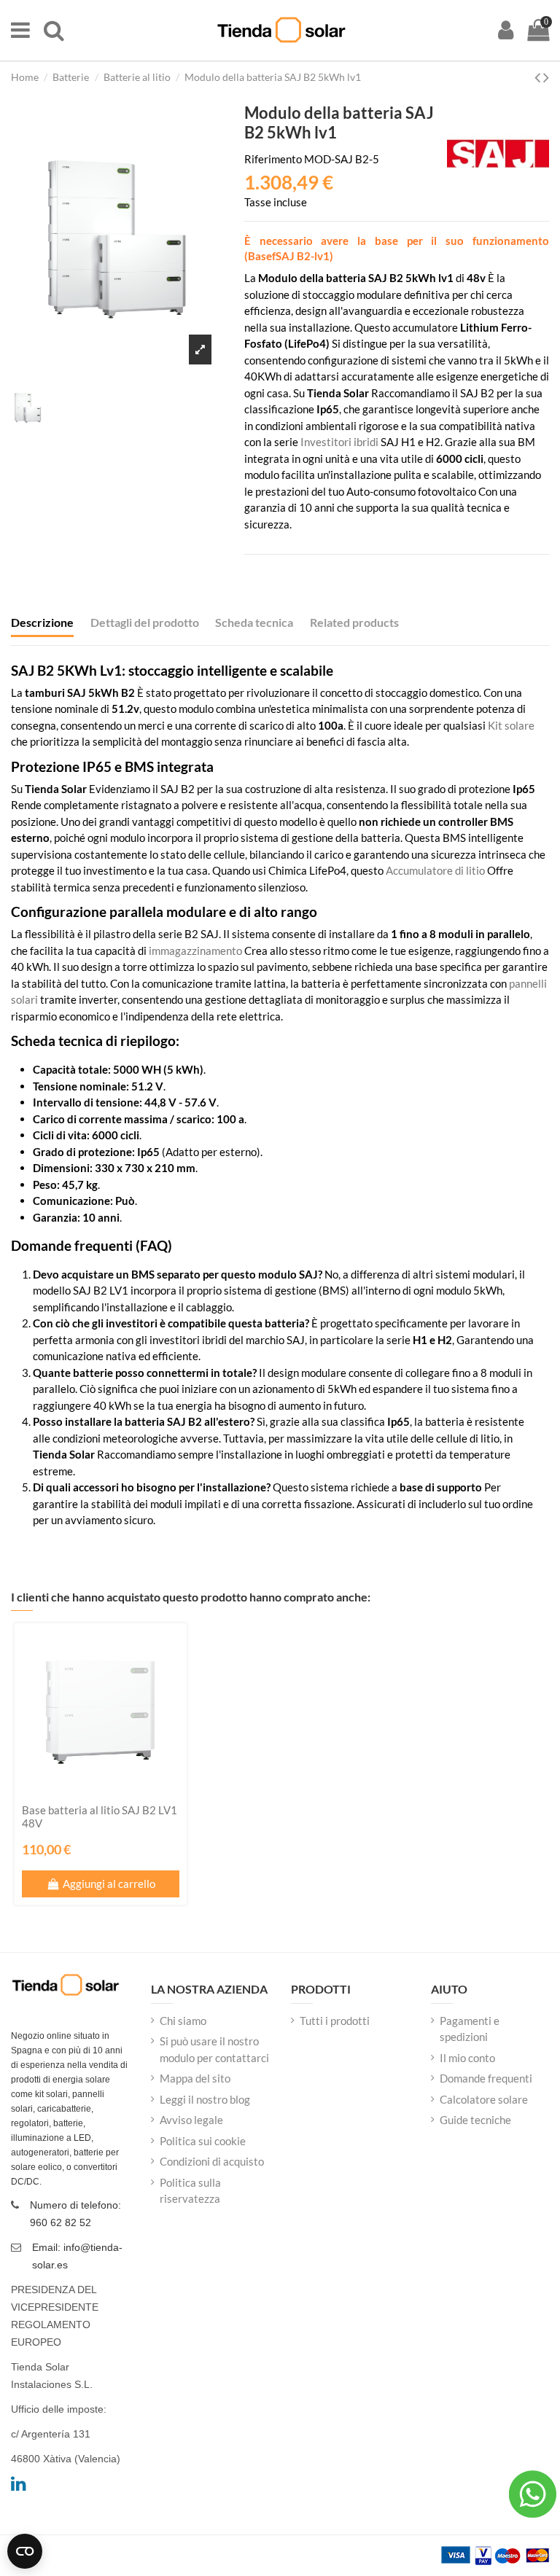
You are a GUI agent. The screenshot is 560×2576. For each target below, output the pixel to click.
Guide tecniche (475, 2120)
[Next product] (546, 77)
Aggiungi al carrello (109, 1884)
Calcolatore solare (484, 2099)
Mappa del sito (195, 2078)
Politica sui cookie (203, 2141)
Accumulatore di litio (435, 870)
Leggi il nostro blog (205, 2099)
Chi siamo (183, 2021)
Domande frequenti (486, 2078)
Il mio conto (467, 2058)
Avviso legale (191, 2120)
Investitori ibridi (339, 442)
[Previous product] (539, 77)
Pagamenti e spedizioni (470, 2029)
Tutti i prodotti (335, 2021)
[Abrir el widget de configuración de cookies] (25, 2551)
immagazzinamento (195, 951)
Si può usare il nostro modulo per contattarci (214, 2049)
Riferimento (273, 159)
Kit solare (511, 725)
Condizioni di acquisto (212, 2161)
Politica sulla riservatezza (190, 2191)
